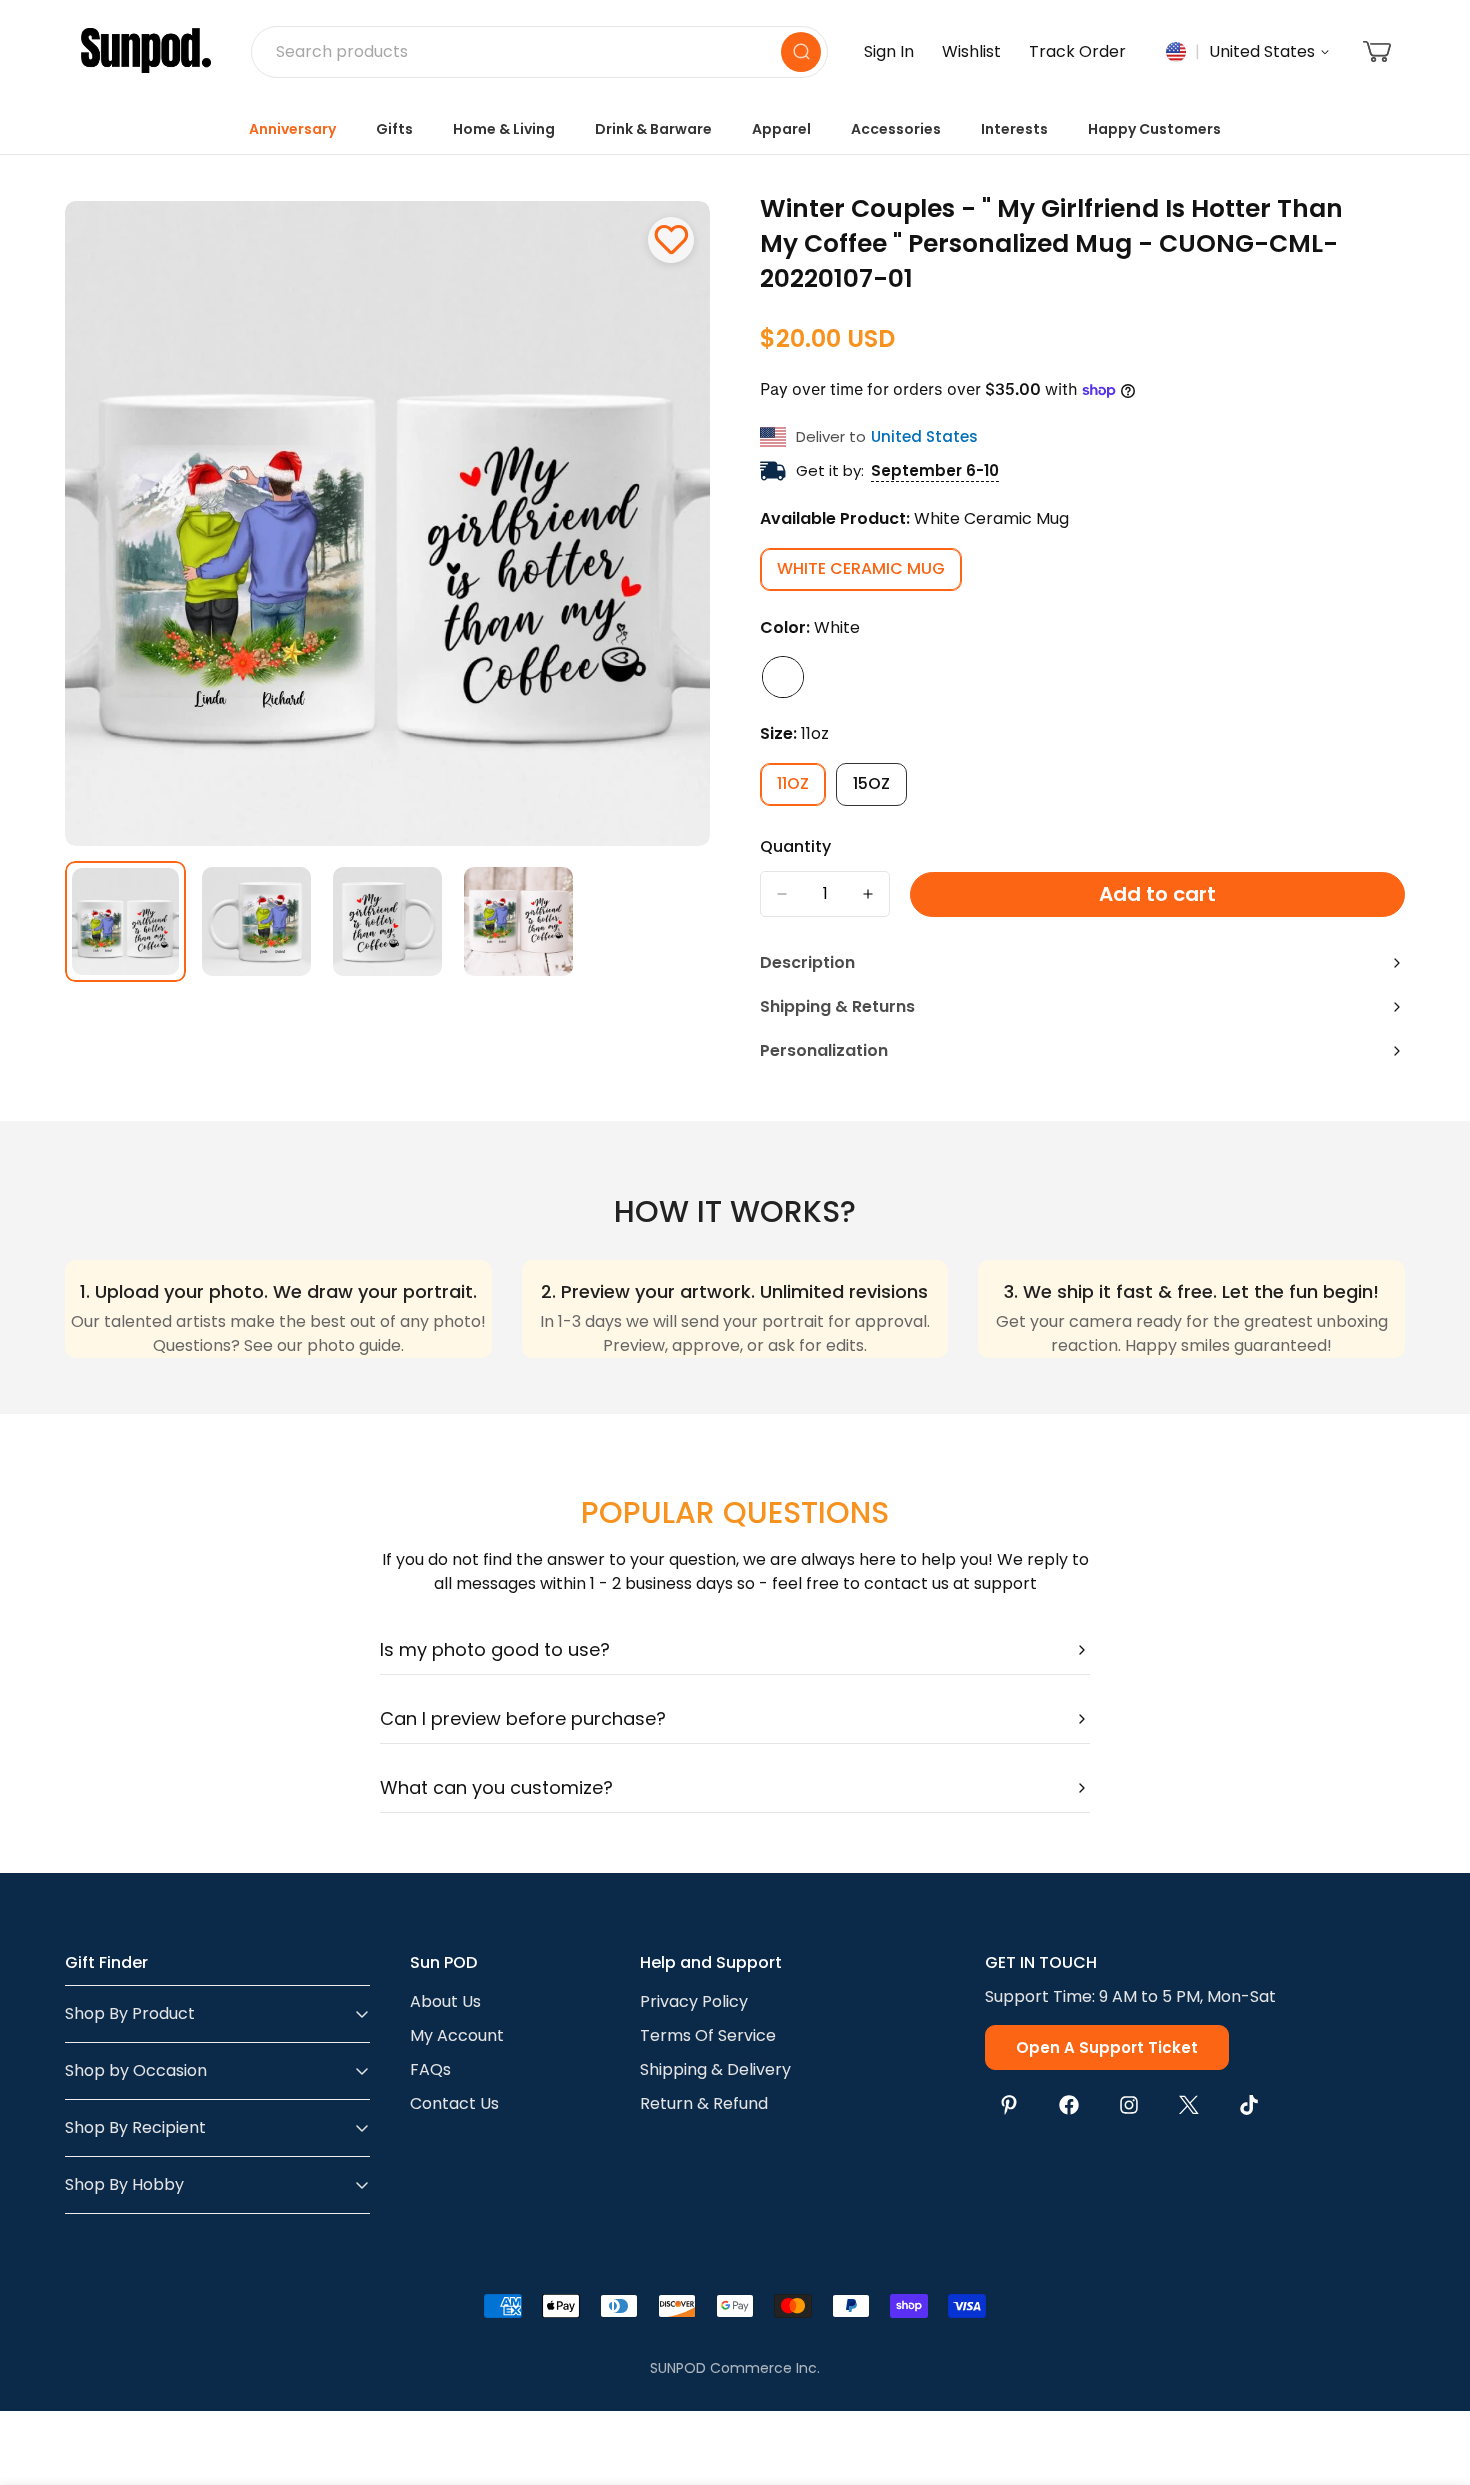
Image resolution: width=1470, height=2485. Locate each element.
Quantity (795, 846)
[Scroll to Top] (1431, 2376)
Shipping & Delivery (715, 2069)
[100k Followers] (1129, 2105)
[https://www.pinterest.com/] (1009, 2105)
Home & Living (504, 129)
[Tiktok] (1249, 2105)
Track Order (1077, 51)
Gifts (394, 129)
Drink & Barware (653, 129)
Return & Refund (704, 2103)
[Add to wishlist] (671, 240)
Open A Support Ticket (1107, 2047)
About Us (445, 2001)
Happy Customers (1154, 129)
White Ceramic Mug (869, 574)
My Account (457, 2035)
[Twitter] (1189, 2105)
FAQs (430, 2069)
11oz (801, 789)
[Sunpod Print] (146, 52)
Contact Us (454, 2103)
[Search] (801, 52)
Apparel (781, 129)
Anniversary (292, 129)
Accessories (896, 129)
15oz (880, 789)
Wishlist (971, 51)
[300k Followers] (1069, 2105)
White (783, 677)
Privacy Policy (694, 2001)
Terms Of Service (708, 2035)
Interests (1014, 129)
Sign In (889, 51)
